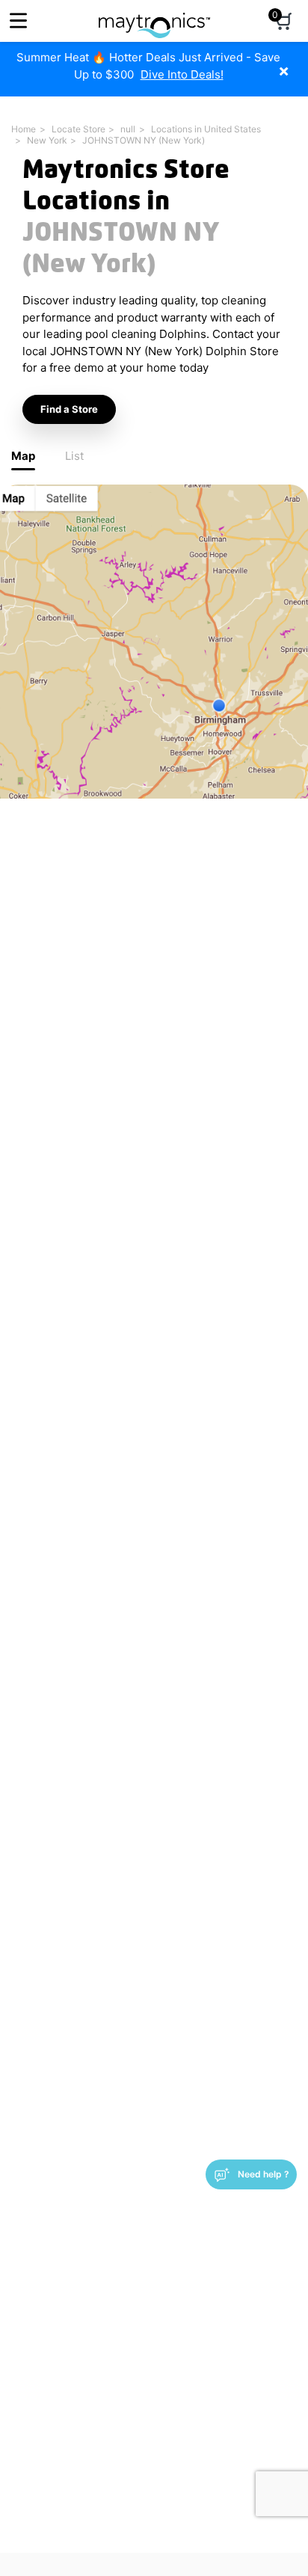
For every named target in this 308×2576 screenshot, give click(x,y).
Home (24, 129)
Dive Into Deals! (182, 74)
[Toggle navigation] (18, 21)
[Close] (295, 63)
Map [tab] (23, 456)
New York (47, 140)
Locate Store (78, 129)
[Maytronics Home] (154, 18)
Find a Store (69, 409)
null (128, 129)
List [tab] (74, 456)
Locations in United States (206, 129)
